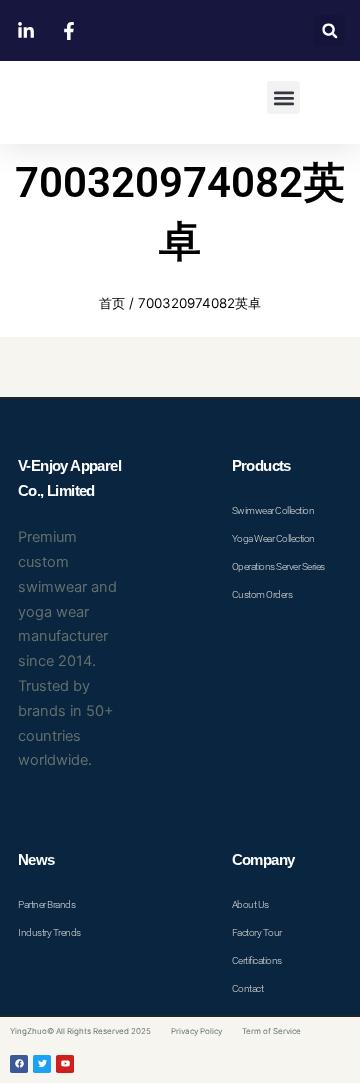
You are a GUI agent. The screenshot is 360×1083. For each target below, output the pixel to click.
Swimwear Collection (273, 510)
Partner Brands (46, 904)
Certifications (257, 960)
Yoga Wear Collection (273, 538)
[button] (329, 30)
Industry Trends (49, 932)
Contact (248, 988)
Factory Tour (257, 932)
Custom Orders (262, 594)
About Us (250, 904)
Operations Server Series (278, 566)
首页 (112, 303)
